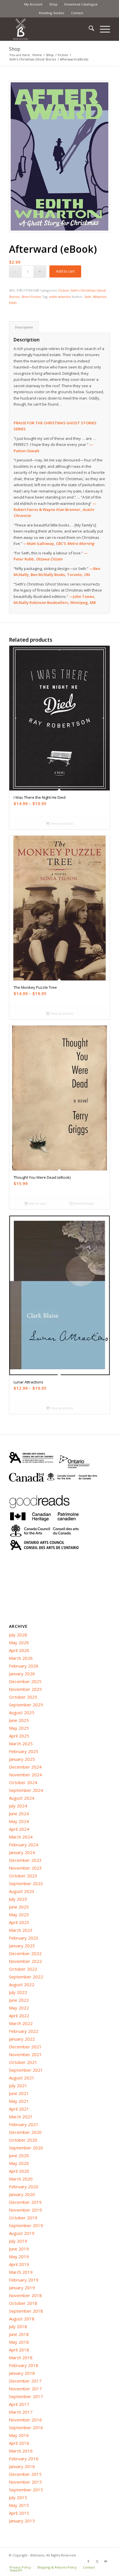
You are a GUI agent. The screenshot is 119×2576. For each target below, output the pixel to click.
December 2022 (25, 1953)
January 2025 (22, 1759)
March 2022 (21, 2023)
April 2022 (19, 2016)
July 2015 (18, 2497)
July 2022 (18, 1992)
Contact (77, 13)
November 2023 (25, 1868)
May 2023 (19, 1915)
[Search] (89, 29)
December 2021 (25, 2047)
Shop (53, 4)
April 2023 (19, 1922)
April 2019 (19, 2264)
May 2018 (19, 2342)
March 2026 (21, 1658)
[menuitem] (34, 4)
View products (61, 823)
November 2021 (25, 2054)
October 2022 (23, 1969)
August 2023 (22, 1891)
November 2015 (25, 2482)
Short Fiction (31, 297)
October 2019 (23, 2218)
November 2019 (25, 2210)
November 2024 (25, 1775)
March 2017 (21, 2412)
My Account (33, 4)
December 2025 (25, 1681)
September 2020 (26, 2148)
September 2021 (26, 2070)
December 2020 (25, 2132)
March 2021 (21, 2117)
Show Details (83, 1203)
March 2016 (21, 2451)
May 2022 (19, 2008)
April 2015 (19, 2513)
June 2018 (19, 2334)
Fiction (64, 290)
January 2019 (22, 2288)
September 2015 (26, 2490)
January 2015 (22, 2521)
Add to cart (65, 271)
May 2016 (19, 2435)
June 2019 (19, 2249)
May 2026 (19, 1642)
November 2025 (25, 1689)
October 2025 (23, 1697)
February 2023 (24, 1938)
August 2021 (22, 2078)
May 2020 (19, 2163)
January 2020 (22, 2194)
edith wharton (60, 297)
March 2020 (21, 2179)
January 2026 (22, 1674)
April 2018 (19, 2350)
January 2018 (22, 2373)
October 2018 (23, 2303)
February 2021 (24, 2124)
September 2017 (26, 2396)
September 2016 (26, 2427)
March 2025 (21, 1744)
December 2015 (25, 2474)
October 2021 (23, 2062)
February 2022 (24, 2031)
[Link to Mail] (106, 2561)
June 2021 (19, 2093)
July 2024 (18, 1806)
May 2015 (19, 2505)
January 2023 (22, 1946)
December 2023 (25, 1860)
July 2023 (18, 1899)
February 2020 (24, 2187)
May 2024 (19, 1821)
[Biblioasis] (49, 29)
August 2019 (22, 2233)
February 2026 (24, 1666)
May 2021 (19, 2101)
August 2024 (22, 1798)
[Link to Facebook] (88, 2561)
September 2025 (26, 1705)
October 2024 (23, 1782)
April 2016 (19, 2443)
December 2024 (25, 1767)
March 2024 (21, 1837)
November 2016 (25, 2420)
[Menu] (102, 29)
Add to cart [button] (37, 1203)
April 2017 (19, 2404)
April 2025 (19, 1736)
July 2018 (18, 2326)
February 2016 (24, 2459)
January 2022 (22, 2039)
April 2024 (19, 1829)
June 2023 (19, 1907)
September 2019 (26, 2225)
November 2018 (25, 2295)
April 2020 (19, 2171)
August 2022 (22, 1984)
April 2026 (19, 1650)
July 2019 (18, 2241)
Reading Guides (52, 13)
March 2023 (21, 1930)
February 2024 (24, 1845)
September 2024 (26, 1790)
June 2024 (19, 1813)
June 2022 (19, 2000)
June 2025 (19, 1720)
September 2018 (26, 2311)
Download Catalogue (81, 4)
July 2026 (18, 1635)
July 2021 (18, 2085)
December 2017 (25, 2381)
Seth (88, 297)
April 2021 (19, 2109)
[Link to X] (97, 2561)
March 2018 (21, 2358)
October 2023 (23, 1876)
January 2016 (22, 2466)
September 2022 (26, 1977)
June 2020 (19, 2155)
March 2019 (21, 2272)
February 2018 (24, 2365)
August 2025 (22, 1712)
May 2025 (19, 1728)
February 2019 (24, 2280)
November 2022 (25, 1961)
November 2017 (25, 2389)
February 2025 (24, 1751)
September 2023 (26, 1883)
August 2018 (22, 2319)
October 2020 (23, 2140)
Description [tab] (24, 327)
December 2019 (25, 2202)
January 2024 (22, 1852)
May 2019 (19, 2256)
